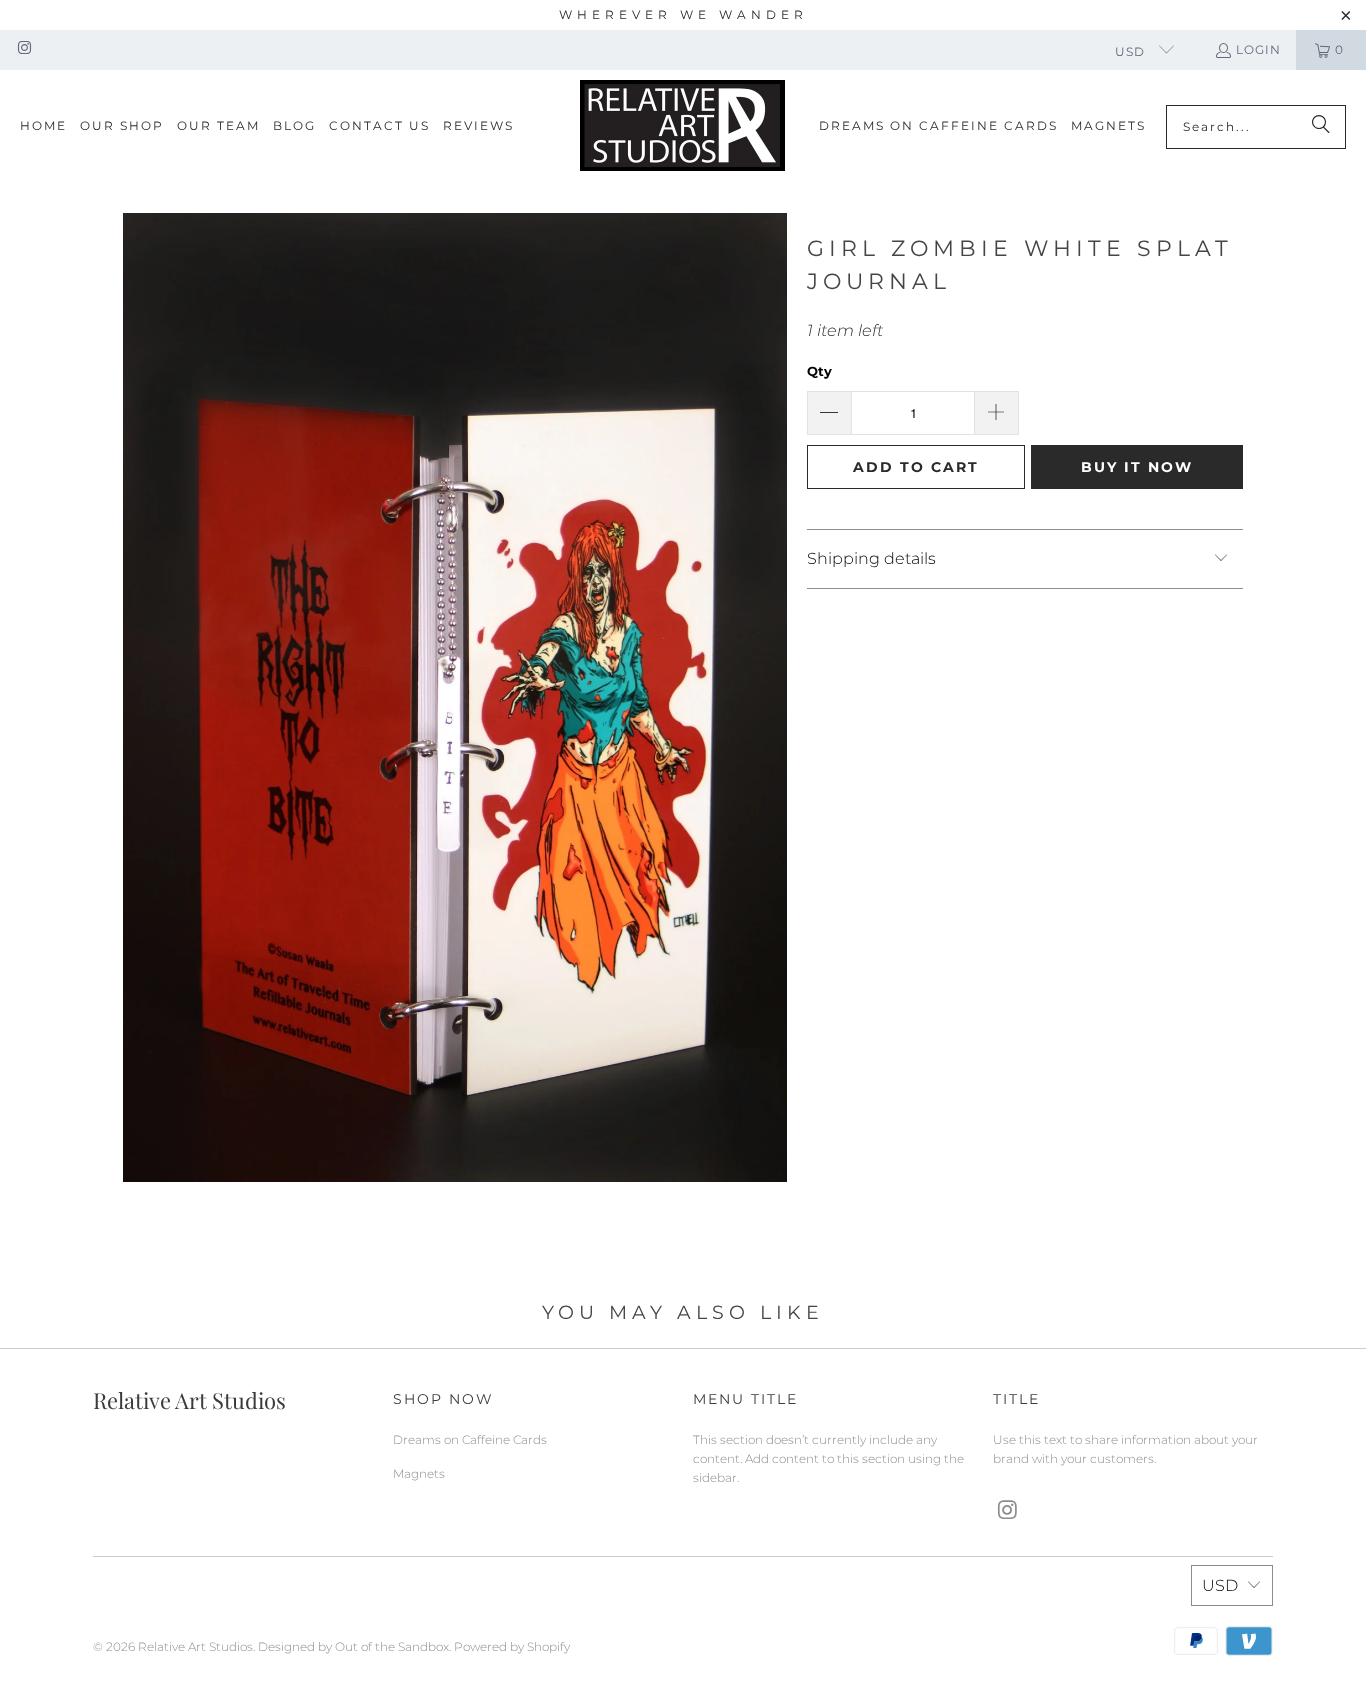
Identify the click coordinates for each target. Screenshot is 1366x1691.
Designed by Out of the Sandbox (353, 1646)
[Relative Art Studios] (682, 126)
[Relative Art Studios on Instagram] (23, 49)
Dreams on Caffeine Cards (470, 1439)
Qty (819, 371)
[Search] (1321, 127)
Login (1258, 49)
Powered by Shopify (512, 1646)
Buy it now (1137, 467)
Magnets (419, 1473)
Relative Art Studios (195, 1646)
